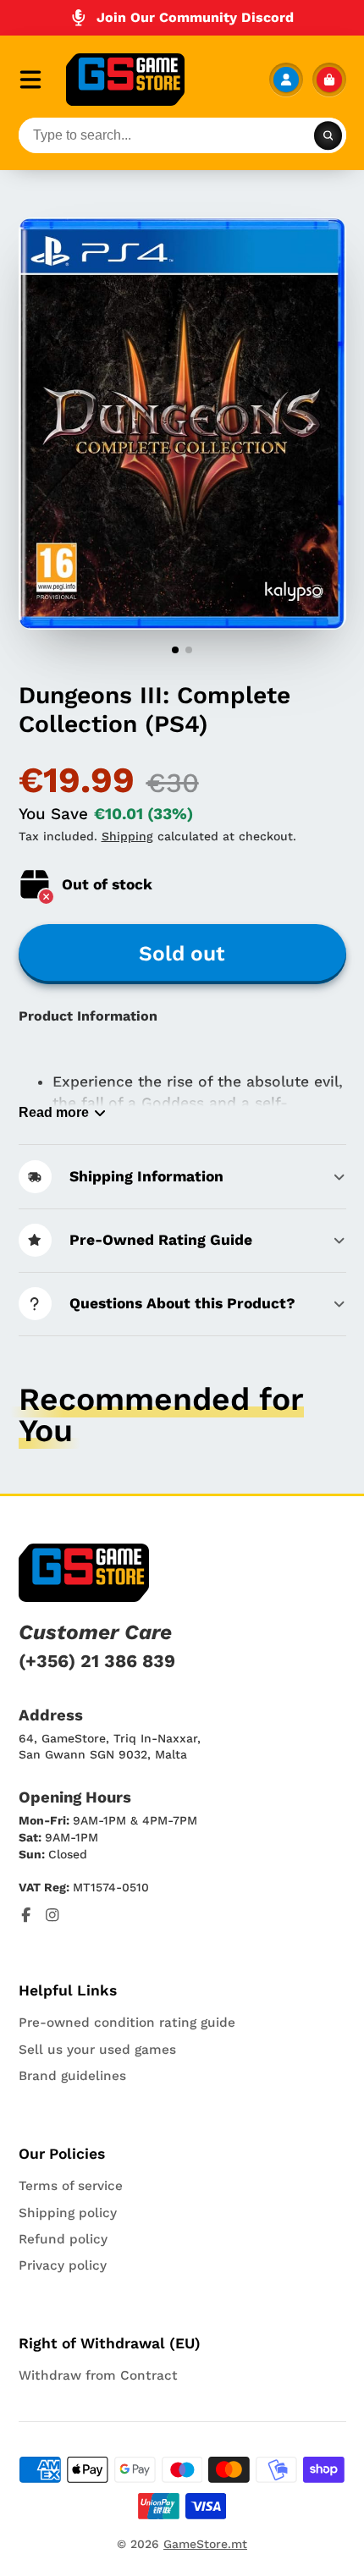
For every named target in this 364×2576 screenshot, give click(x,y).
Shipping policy (68, 2213)
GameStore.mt (205, 2544)
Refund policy (63, 2239)
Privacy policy (63, 2265)
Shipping (127, 836)
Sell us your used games (97, 2050)
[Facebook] (26, 1915)
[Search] (328, 135)
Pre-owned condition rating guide (127, 2023)
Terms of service (71, 2186)
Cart (329, 80)
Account (286, 80)
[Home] (125, 80)
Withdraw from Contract (98, 2375)
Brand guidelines (72, 2076)
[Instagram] (52, 1915)
